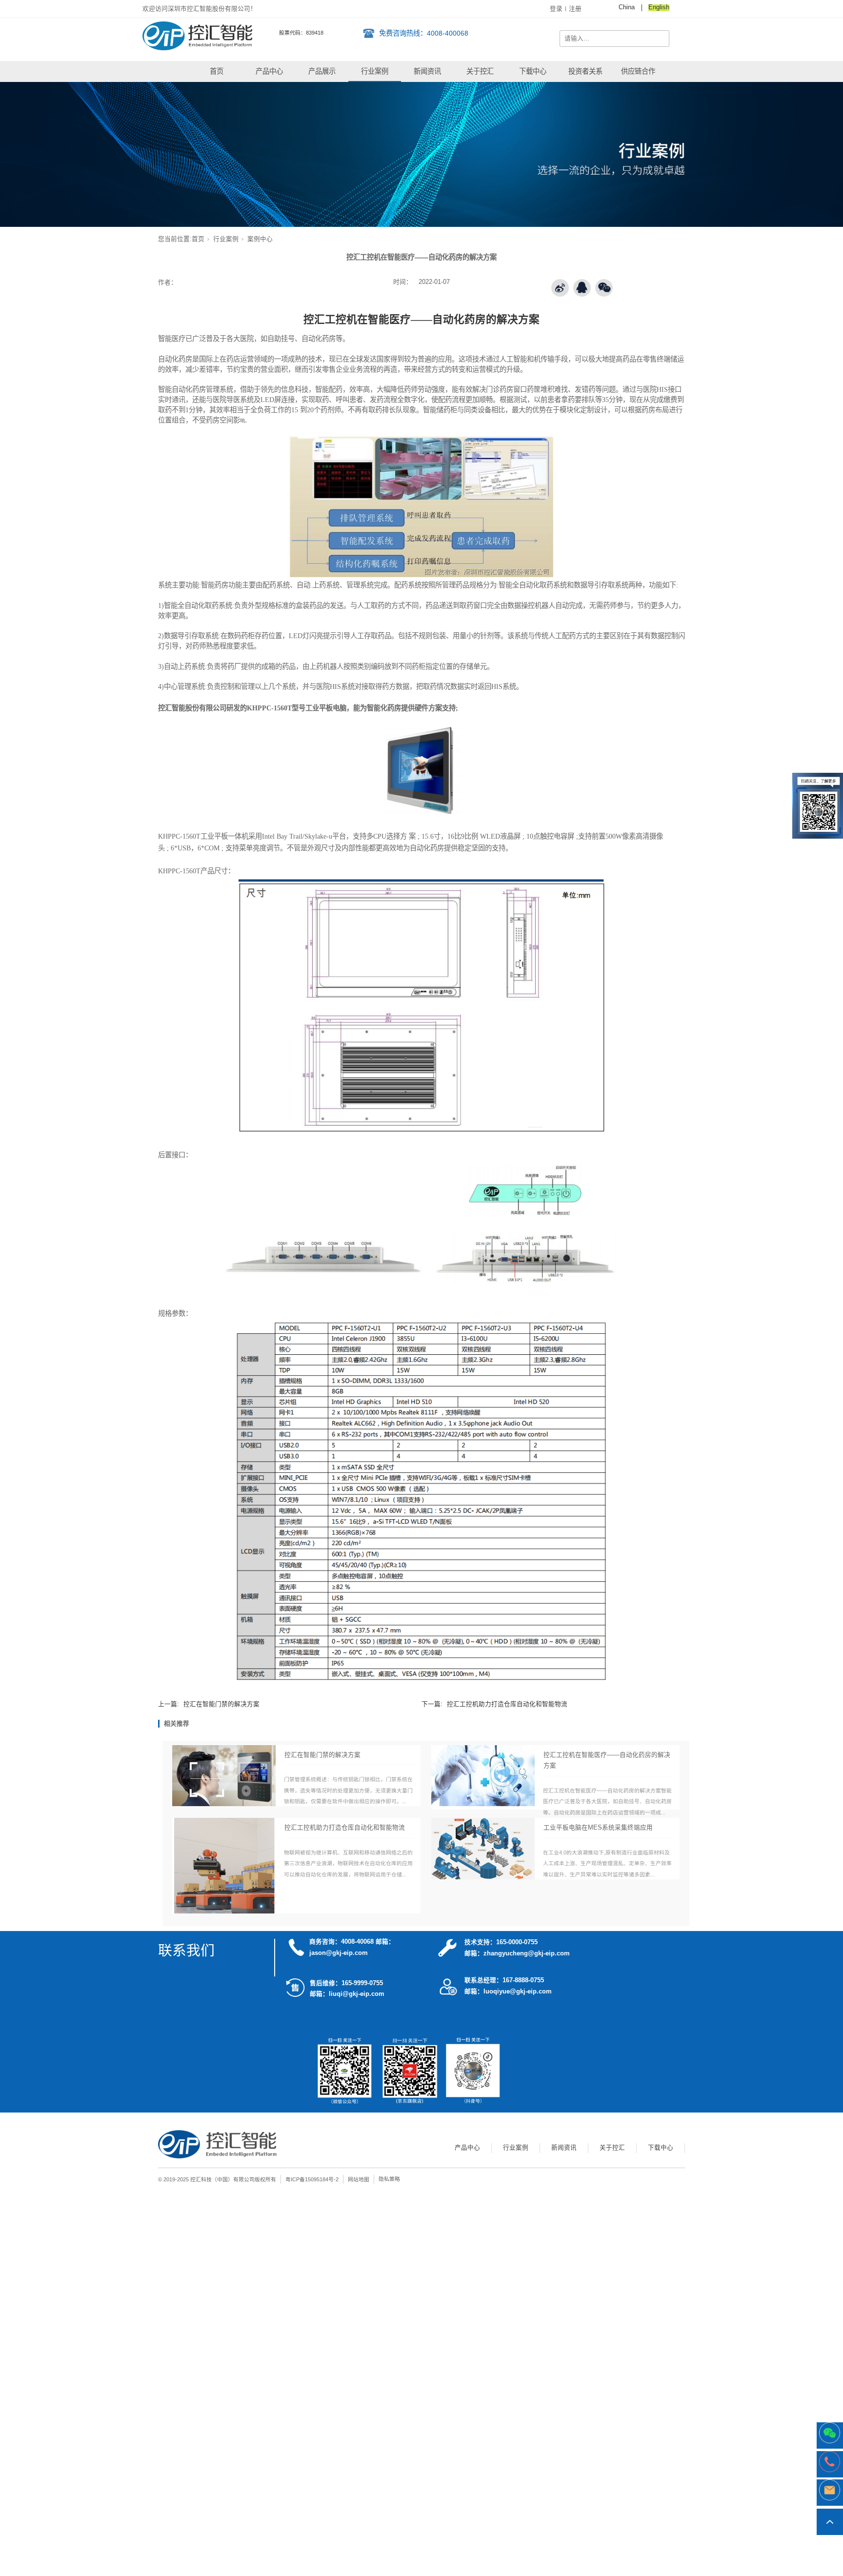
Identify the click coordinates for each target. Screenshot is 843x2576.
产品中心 (269, 71)
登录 (556, 9)
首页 (217, 71)
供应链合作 (638, 71)
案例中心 (260, 239)
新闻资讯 (427, 71)
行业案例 (375, 71)
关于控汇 (480, 71)
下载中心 (533, 71)
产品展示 (322, 71)
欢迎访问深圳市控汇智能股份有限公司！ (200, 9)
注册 (575, 9)
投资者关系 (585, 71)
